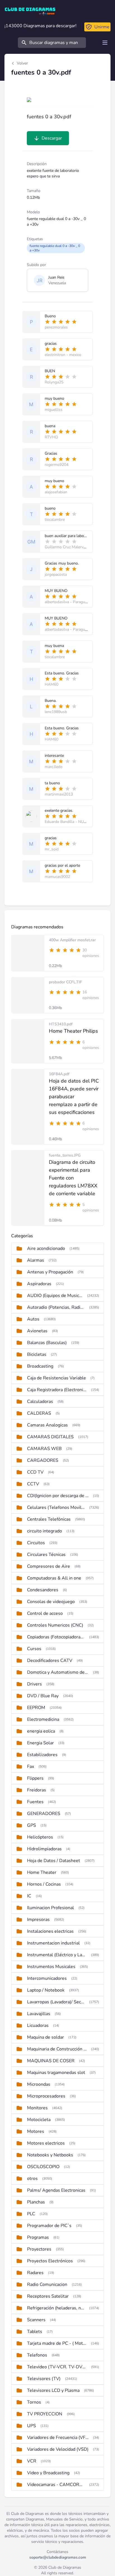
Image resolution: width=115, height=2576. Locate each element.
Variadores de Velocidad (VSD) (58, 2449)
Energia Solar (40, 1743)
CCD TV (35, 1472)
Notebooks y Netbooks (50, 2155)
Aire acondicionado (46, 1248)
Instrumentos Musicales (51, 1967)
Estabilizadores (42, 1755)
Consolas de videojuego (51, 1602)
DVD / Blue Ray (43, 1696)
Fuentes (35, 1802)
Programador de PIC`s (49, 2226)
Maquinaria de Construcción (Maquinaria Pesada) (57, 2049)
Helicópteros (40, 1837)
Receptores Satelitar (48, 2296)
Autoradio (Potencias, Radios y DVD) (56, 1307)
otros (32, 2179)
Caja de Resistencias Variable (57, 1378)
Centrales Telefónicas (49, 1519)
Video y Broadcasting (48, 2473)
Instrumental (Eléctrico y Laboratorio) (57, 1955)
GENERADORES (44, 1814)
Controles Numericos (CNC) (55, 1625)
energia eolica (41, 1731)
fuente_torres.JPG (65, 1155)
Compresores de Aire (49, 1566)
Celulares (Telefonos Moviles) (56, 1507)
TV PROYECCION (45, 2414)
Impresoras (38, 1920)
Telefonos (37, 2355)
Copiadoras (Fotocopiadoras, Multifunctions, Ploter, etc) (56, 1637)
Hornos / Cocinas (44, 1884)
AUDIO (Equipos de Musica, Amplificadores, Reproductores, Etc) (55, 1296)
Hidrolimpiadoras (44, 1849)
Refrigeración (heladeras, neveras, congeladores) (56, 2308)
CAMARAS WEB (44, 1449)
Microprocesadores (46, 2096)
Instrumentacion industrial (53, 1943)
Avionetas (37, 1331)
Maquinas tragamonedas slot (56, 2073)
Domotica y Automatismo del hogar (58, 1672)
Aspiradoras (39, 1284)
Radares (35, 2273)
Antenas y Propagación (50, 1272)
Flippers (35, 1778)
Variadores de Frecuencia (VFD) (58, 2438)
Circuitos (36, 1543)
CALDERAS (39, 1413)
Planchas (36, 2202)
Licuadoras (38, 2025)
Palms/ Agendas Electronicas (56, 2190)
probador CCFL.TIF (65, 982)
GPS (32, 1825)
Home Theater (42, 1872)
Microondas (39, 2084)
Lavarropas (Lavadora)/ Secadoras (56, 2002)
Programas (38, 2237)
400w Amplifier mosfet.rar (72, 940)
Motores (36, 2131)
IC (29, 1896)
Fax (31, 1766)
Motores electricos (46, 2143)
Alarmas (36, 1260)
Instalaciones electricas (50, 1931)
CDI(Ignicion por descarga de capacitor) (58, 1496)
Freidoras (37, 1790)
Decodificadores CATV (50, 1661)
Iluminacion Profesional (51, 1908)
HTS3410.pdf (61, 1024)
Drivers (34, 1684)
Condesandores (43, 1590)
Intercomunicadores (47, 1978)
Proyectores (39, 2249)
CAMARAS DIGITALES (50, 1437)
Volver (22, 63)
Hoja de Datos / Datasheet (54, 1861)
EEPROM (36, 1708)
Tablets (35, 2332)
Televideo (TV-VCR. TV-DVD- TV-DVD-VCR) (57, 2367)
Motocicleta (39, 2120)
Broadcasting (40, 1366)
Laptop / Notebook (46, 1990)
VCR (32, 2461)
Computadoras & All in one (54, 1578)
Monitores (37, 2108)
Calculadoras (40, 1402)
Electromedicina (43, 1719)
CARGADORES (43, 1460)
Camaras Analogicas (47, 1425)
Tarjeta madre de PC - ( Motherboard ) (57, 2343)
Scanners (36, 2320)
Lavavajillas (39, 2014)
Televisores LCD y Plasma (53, 2390)
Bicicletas (37, 1354)
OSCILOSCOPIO (43, 2167)
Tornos (34, 2402)
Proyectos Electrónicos (50, 2261)
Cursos (34, 1649)
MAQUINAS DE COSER (51, 2061)
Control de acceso (45, 1613)
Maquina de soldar (45, 2037)
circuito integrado (45, 1531)
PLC (31, 2214)
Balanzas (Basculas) (47, 1343)
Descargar (52, 138)
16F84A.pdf (59, 1074)
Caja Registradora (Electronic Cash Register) (57, 1390)
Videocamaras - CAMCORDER (56, 2485)
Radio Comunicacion (47, 2284)
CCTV (33, 1484)
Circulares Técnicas (46, 1555)
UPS (32, 2426)
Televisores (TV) (44, 2379)
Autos (33, 1319)
